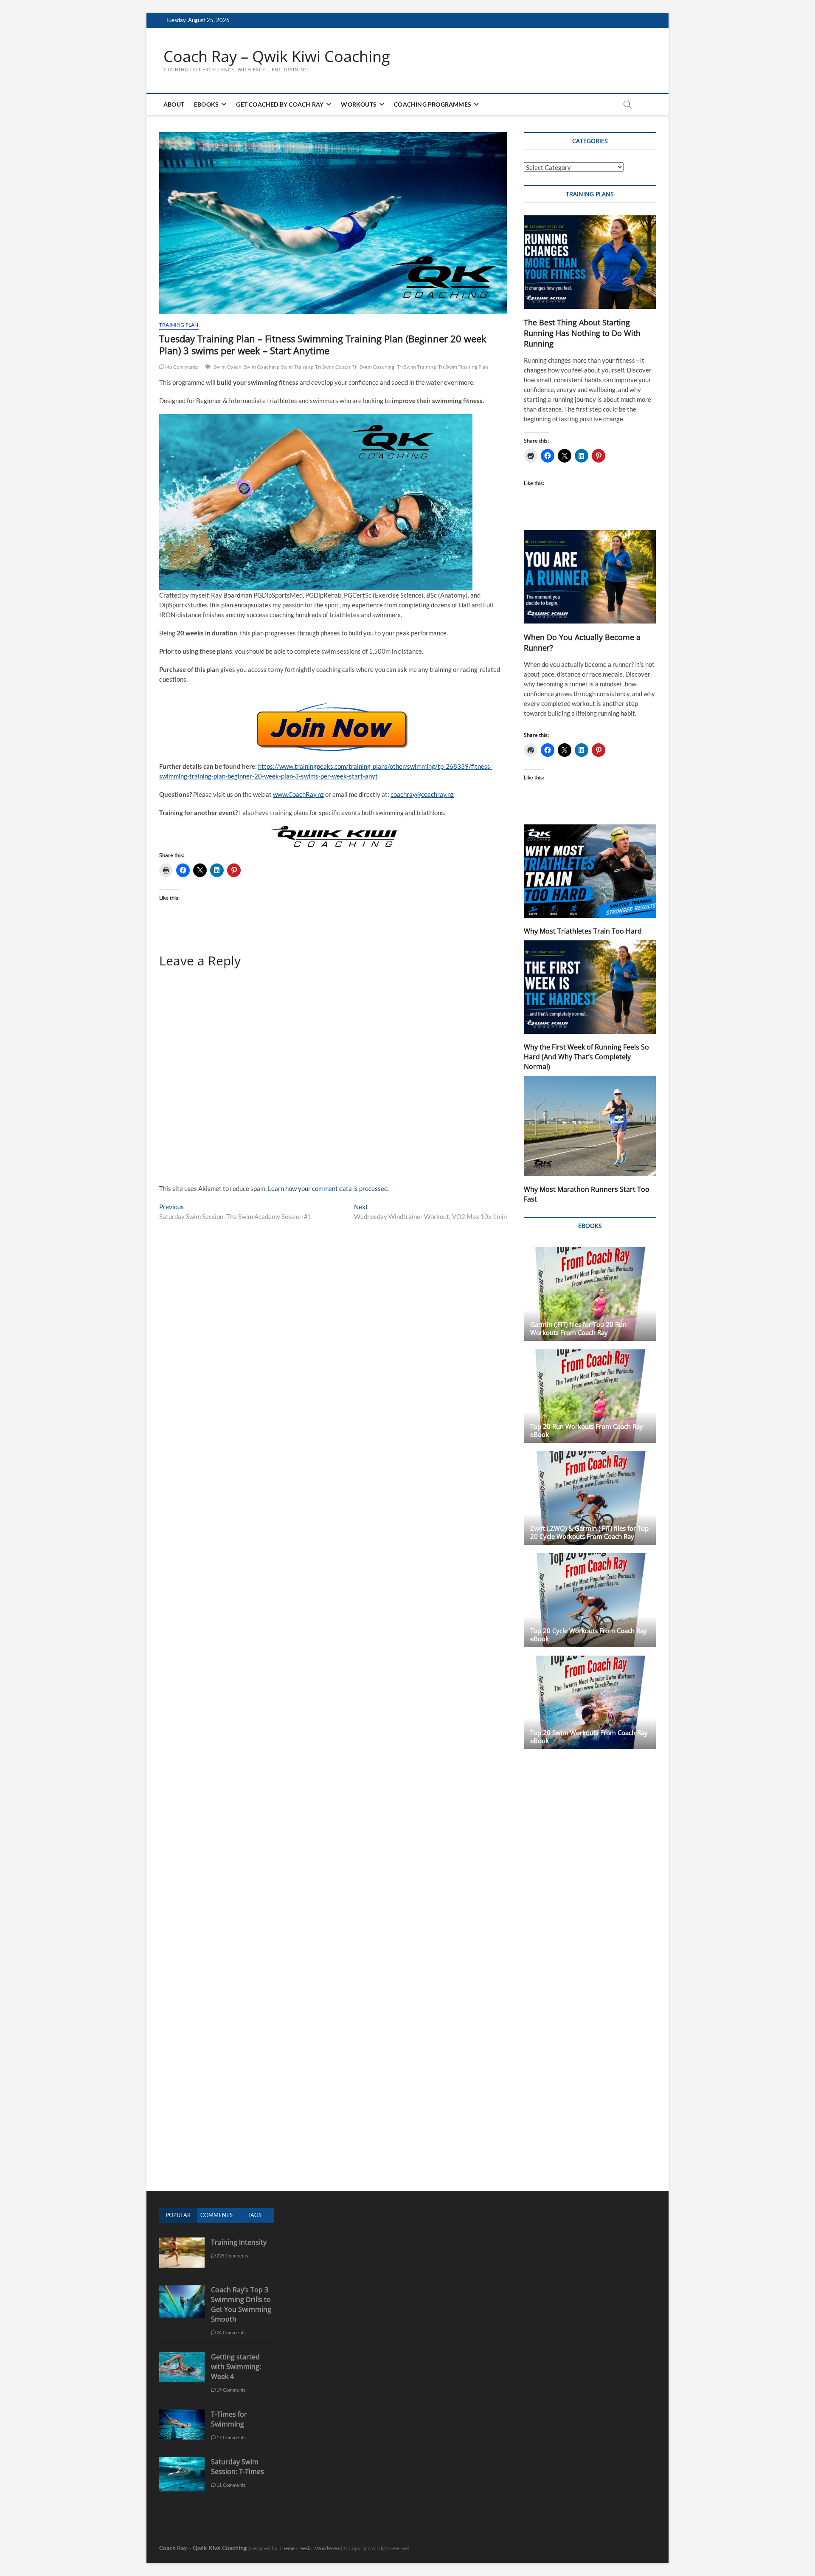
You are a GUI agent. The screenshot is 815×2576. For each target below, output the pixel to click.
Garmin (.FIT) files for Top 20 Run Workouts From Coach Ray (578, 1328)
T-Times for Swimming (229, 2419)
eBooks (206, 104)
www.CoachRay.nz (298, 794)
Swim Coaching (261, 367)
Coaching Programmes (433, 104)
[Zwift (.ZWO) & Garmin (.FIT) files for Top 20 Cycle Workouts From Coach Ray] (590, 1498)
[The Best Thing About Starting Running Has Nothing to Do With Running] (590, 262)
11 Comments (231, 2485)
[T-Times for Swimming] (182, 2414)
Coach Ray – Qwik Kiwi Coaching (277, 56)
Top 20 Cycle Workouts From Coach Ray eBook (589, 1635)
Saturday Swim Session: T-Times (237, 2467)
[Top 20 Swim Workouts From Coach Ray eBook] (590, 1702)
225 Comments (232, 2256)
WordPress (327, 2548)
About (174, 104)
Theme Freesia (295, 2548)
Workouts (359, 104)
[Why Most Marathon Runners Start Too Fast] (590, 1126)
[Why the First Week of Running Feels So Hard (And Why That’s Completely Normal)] (590, 987)
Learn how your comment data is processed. (328, 1188)
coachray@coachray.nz (422, 794)
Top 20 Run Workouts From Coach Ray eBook (587, 1430)
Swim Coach (228, 367)
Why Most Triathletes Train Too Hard (583, 931)
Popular (178, 2215)
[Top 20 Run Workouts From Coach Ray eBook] (590, 1396)
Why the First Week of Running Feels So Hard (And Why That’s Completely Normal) (586, 1057)
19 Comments (231, 2390)
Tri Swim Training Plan (463, 367)
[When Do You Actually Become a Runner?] (590, 577)
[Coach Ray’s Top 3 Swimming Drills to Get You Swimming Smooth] (182, 2290)
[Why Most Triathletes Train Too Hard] (590, 871)
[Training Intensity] (182, 2242)
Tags (254, 2215)
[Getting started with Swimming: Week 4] (182, 2357)
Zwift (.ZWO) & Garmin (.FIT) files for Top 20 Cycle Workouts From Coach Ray (589, 1532)
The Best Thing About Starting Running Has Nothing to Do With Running (582, 333)
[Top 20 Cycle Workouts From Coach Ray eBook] (590, 1600)
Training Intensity (239, 2242)
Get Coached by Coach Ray (280, 104)
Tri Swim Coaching (373, 367)
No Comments (181, 367)
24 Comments (231, 2332)
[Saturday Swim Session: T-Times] (182, 2462)
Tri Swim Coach (333, 367)
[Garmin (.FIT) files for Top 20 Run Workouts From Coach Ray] (590, 1294)
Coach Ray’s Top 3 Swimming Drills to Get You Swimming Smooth (241, 2304)
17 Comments (231, 2437)
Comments (216, 2215)
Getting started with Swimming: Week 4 (236, 2367)
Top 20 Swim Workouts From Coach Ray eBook (589, 1737)
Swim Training (297, 367)
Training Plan (179, 325)
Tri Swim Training (416, 367)
